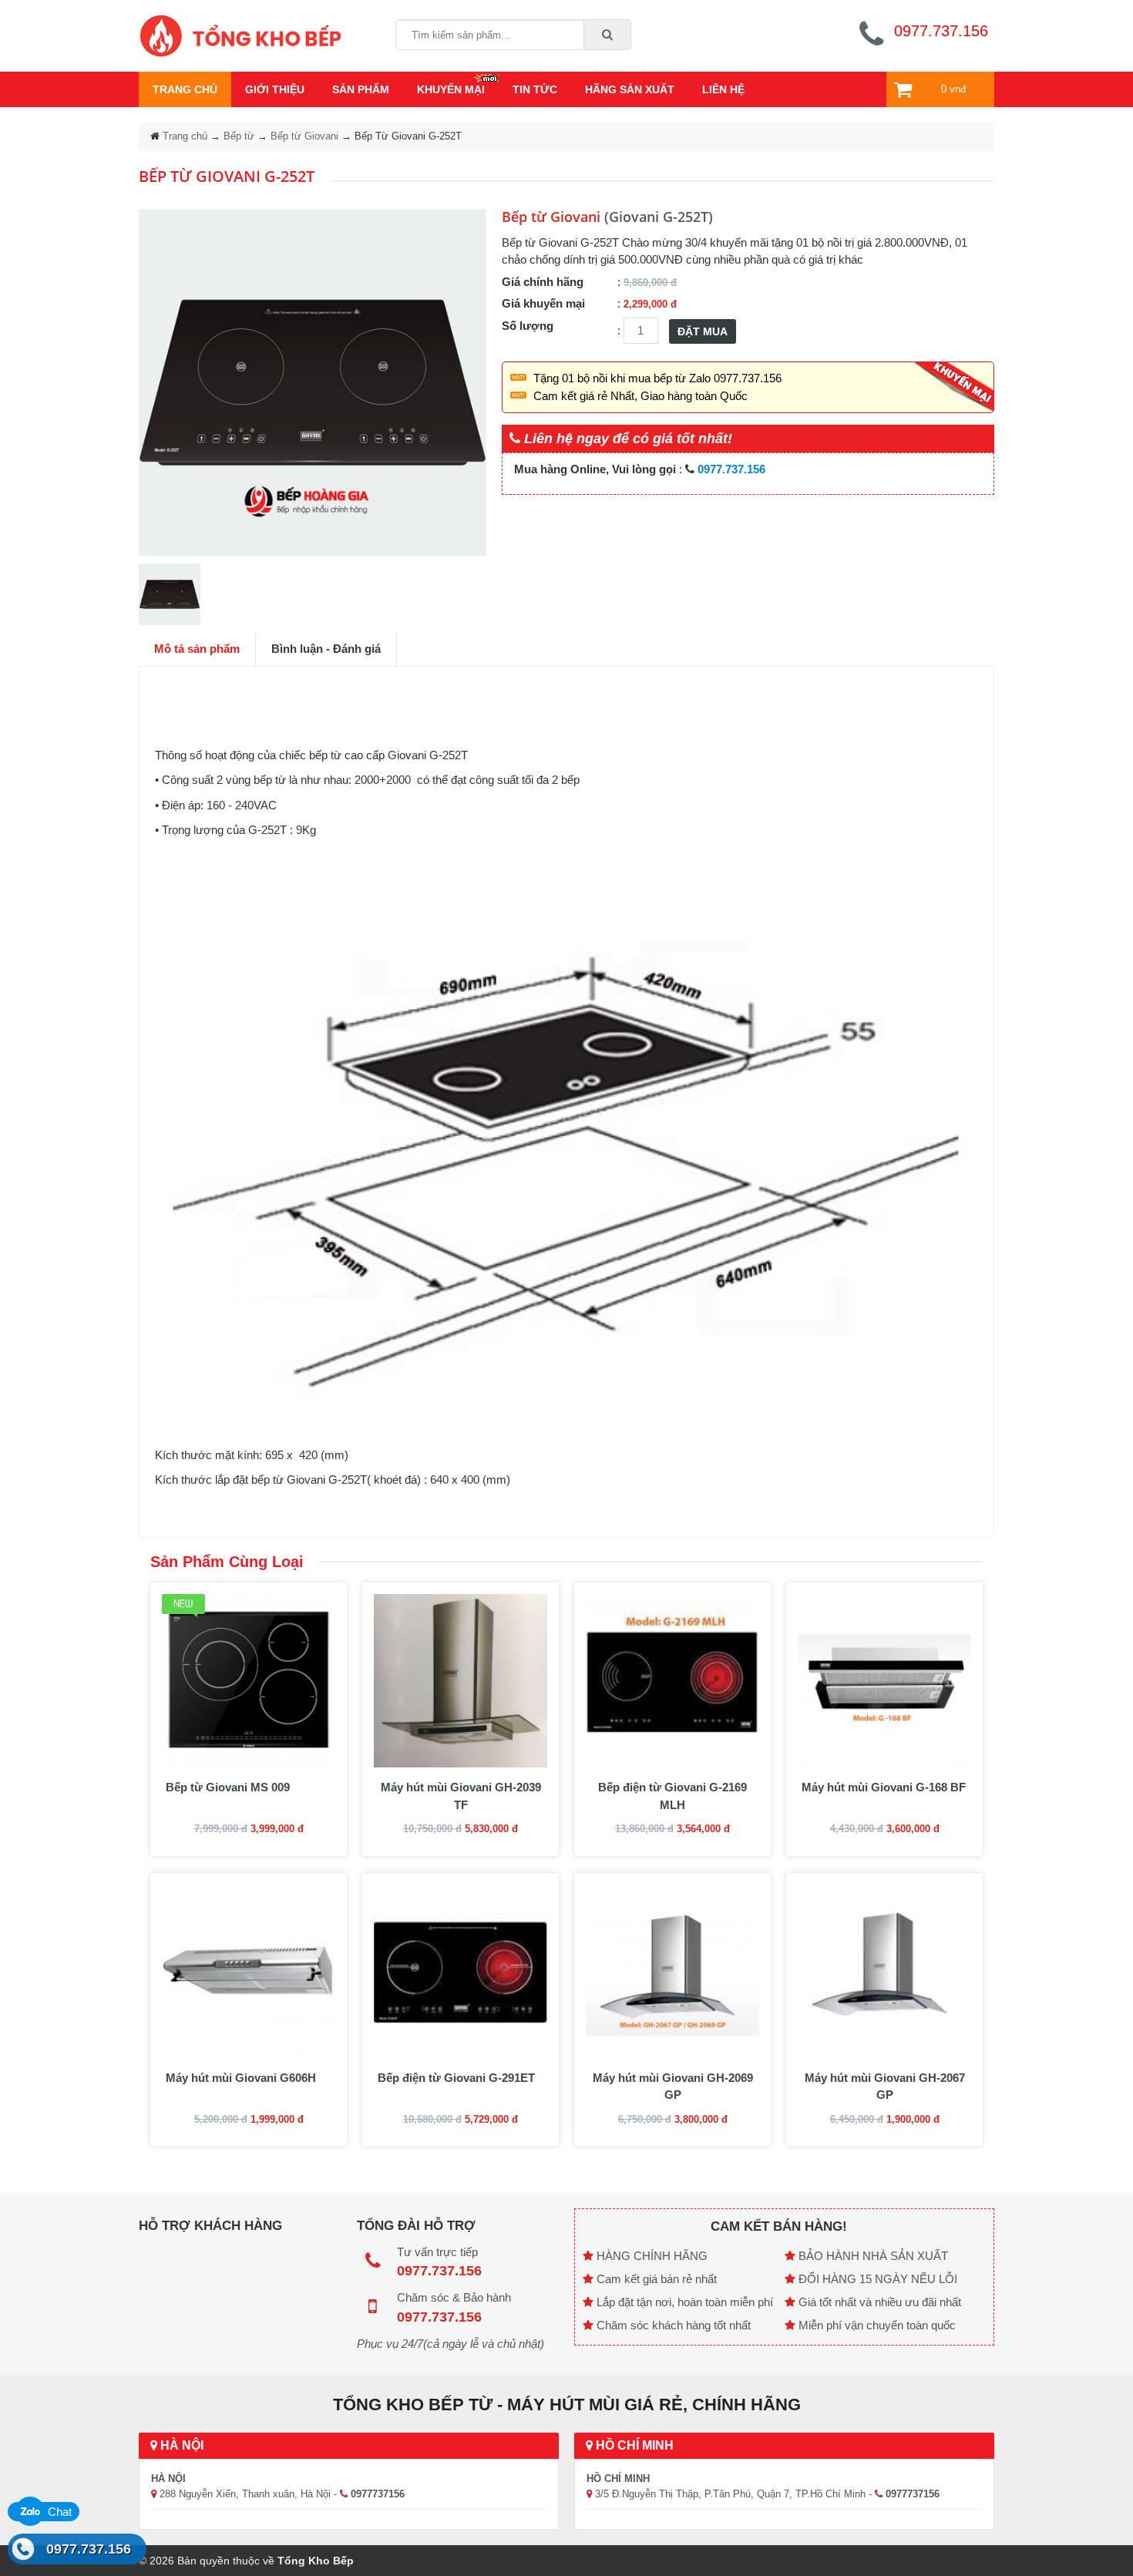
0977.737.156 (89, 2549)
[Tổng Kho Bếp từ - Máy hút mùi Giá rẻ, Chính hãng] (240, 34)
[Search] (608, 35)
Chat (58, 2512)
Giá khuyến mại (543, 303)
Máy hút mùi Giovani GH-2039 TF (461, 1796)
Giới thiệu (275, 89)
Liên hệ (723, 89)
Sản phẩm (361, 89)
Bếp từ (239, 136)
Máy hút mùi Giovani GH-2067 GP (885, 2087)
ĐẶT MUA (703, 331)
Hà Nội (180, 2445)
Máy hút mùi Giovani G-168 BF (884, 1787)
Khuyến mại (451, 89)
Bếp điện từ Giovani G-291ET (456, 2078)
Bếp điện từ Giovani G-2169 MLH (672, 1796)
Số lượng (528, 326)
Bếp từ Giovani (304, 136)
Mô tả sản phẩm (197, 649)
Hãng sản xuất (630, 89)
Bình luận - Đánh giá (326, 649)
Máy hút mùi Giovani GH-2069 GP (673, 2087)
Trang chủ (185, 89)
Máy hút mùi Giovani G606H (241, 2078)
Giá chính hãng (543, 282)
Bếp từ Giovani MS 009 (228, 1787)
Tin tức (535, 89)
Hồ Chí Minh (633, 2445)
